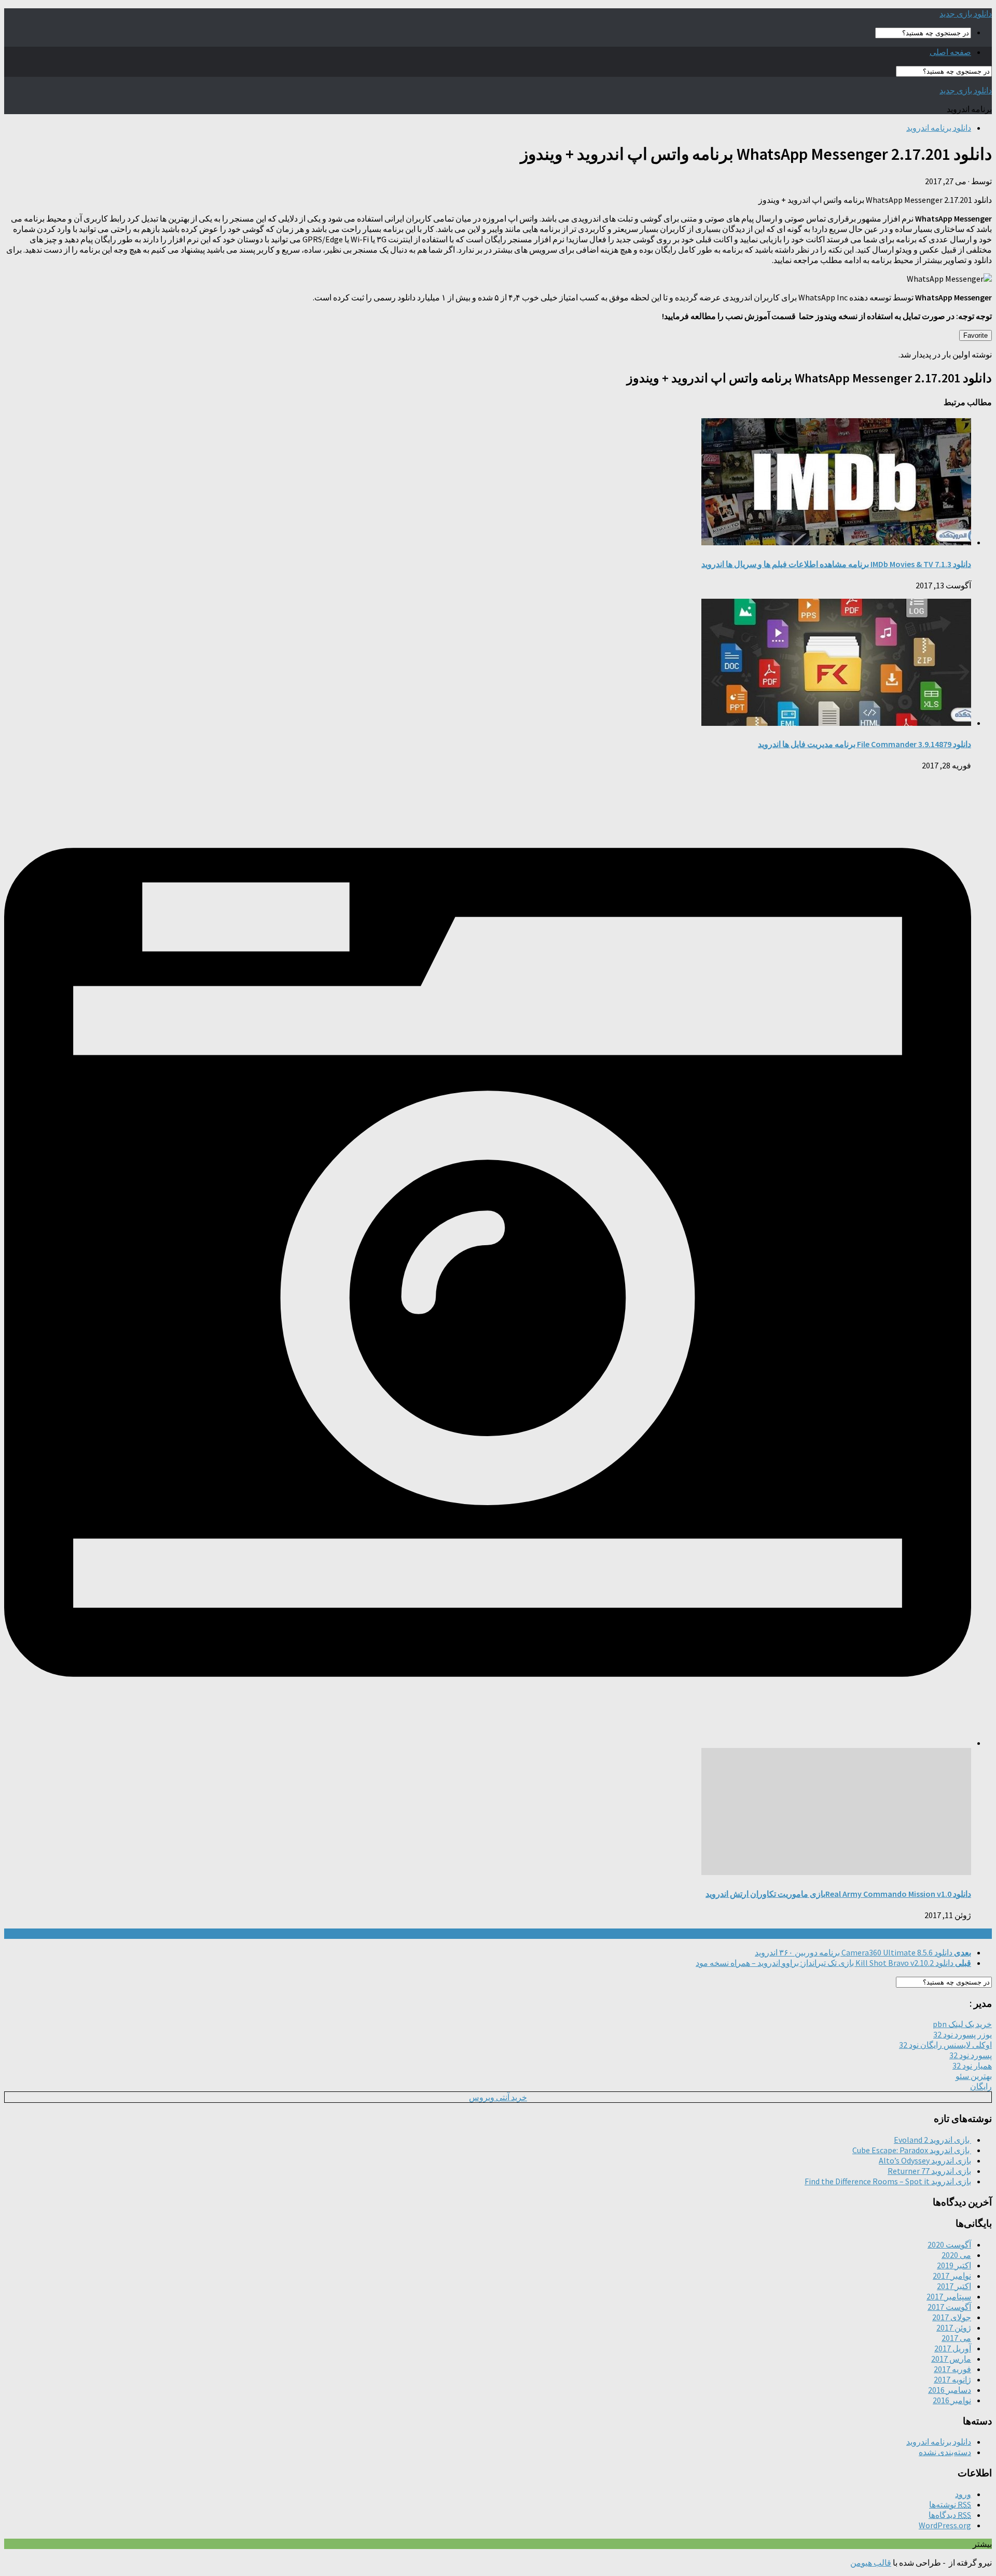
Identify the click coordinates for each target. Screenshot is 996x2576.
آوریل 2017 (953, 2348)
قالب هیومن (871, 2563)
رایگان (981, 2086)
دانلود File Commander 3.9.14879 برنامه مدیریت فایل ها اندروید (864, 744)
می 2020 (956, 2255)
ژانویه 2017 (952, 2379)
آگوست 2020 (949, 2244)
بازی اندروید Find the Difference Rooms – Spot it (888, 2181)
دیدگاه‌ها (950, 2515)
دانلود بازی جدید (966, 13)
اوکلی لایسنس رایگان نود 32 (945, 2045)
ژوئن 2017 (954, 2327)
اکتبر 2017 (954, 2286)
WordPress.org (945, 2525)
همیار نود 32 (972, 2065)
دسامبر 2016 (950, 2390)
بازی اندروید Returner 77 (929, 2171)
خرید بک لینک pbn (962, 2024)
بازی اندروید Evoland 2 (932, 2140)
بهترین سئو (974, 2076)
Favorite (976, 335)
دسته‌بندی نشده (945, 2452)
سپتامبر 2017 (949, 2296)
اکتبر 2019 (954, 2265)
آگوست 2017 (949, 2307)
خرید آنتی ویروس (498, 2097)
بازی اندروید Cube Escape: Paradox (912, 2150)
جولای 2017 (952, 2317)
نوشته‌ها (950, 2504)
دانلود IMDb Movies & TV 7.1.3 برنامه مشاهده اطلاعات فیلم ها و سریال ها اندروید (836, 564)
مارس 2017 (951, 2359)
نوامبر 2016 (952, 2400)
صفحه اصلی (950, 52)
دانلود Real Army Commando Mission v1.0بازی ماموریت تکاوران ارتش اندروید (838, 1894)
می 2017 (956, 2338)
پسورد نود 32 (971, 2055)
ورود (963, 2494)
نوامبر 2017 (952, 2276)
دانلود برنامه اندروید (939, 128)
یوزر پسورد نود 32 (963, 2034)
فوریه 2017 (952, 2369)
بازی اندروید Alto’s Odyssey (925, 2160)
